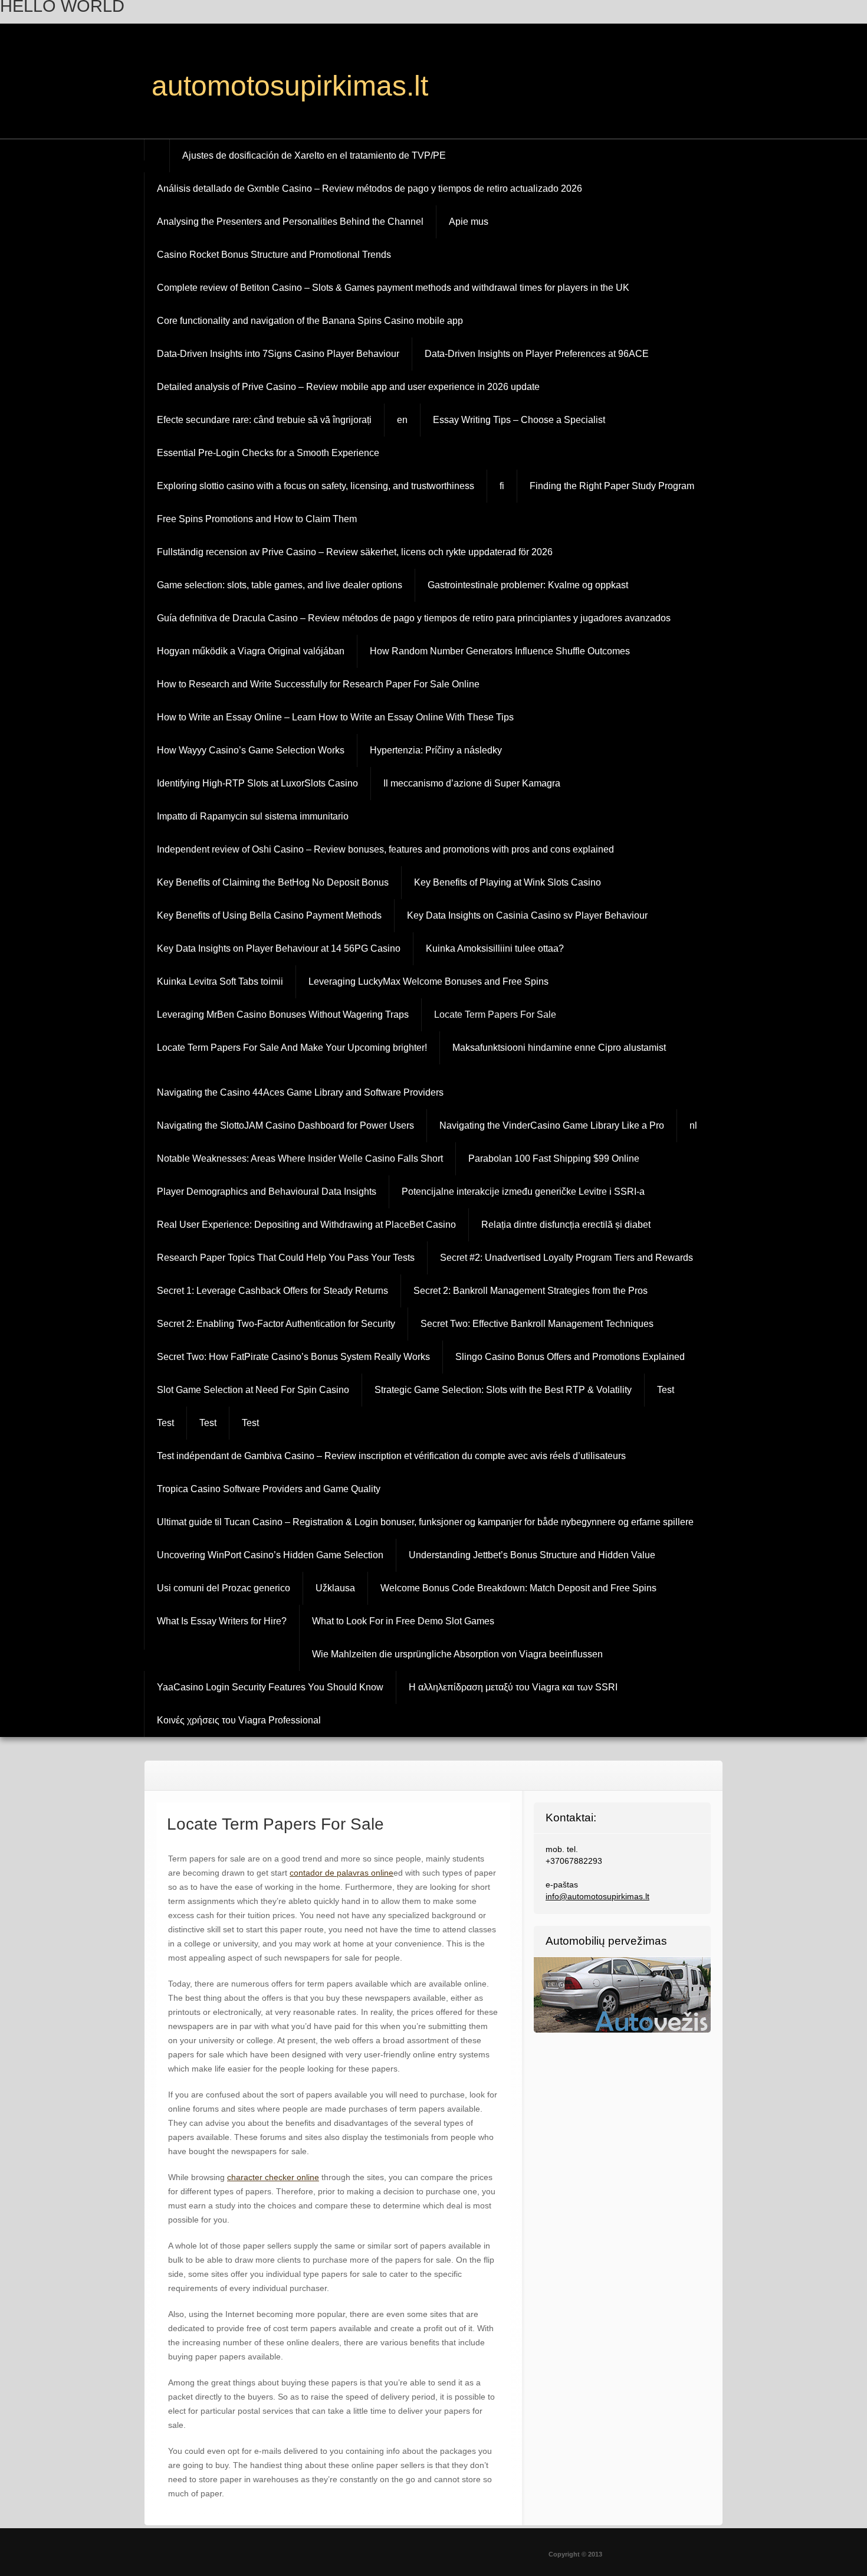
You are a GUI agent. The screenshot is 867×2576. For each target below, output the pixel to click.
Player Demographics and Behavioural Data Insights (267, 1192)
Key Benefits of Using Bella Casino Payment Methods (269, 915)
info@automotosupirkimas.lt (597, 1896)
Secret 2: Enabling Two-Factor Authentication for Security (276, 1324)
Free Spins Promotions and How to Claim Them (257, 519)
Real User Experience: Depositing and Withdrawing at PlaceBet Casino (306, 1225)
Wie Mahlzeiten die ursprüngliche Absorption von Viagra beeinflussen (457, 1654)
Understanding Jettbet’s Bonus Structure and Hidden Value (532, 1555)
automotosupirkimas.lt (290, 86)
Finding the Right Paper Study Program (612, 486)
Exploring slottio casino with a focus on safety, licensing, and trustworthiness (316, 486)
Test (666, 1390)
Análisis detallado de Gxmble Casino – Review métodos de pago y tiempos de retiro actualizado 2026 (370, 189)
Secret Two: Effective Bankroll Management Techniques (537, 1324)
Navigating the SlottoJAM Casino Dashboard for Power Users (285, 1125)
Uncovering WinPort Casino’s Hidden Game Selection (270, 1555)
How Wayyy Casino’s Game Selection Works (251, 750)
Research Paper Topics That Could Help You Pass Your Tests (286, 1258)
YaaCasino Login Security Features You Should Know (270, 1687)
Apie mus (469, 222)
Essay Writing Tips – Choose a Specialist (519, 420)
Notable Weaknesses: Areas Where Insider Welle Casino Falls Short (300, 1158)
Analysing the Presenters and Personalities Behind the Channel (290, 222)
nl (693, 1125)
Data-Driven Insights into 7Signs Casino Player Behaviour (278, 354)
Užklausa (335, 1588)
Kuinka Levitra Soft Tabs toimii (220, 981)
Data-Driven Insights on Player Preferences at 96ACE (537, 354)
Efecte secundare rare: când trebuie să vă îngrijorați (264, 420)
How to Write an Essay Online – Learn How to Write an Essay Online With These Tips (335, 717)
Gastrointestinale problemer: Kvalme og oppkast (528, 585)
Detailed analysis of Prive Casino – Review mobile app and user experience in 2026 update (348, 387)
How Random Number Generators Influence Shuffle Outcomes (500, 651)
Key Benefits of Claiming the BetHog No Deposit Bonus (273, 882)
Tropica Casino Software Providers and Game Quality (269, 1489)
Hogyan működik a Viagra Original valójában (251, 651)
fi (502, 486)
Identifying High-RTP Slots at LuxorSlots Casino (257, 783)
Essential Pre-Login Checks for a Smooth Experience (268, 453)
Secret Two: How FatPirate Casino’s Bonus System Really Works (293, 1357)
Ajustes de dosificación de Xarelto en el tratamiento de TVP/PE (314, 155)
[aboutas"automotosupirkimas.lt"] (433, 87)
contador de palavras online (341, 1873)
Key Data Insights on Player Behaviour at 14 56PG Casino (279, 948)
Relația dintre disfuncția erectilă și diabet (566, 1225)
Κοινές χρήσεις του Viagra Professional (239, 1720)
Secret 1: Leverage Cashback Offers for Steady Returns (272, 1291)
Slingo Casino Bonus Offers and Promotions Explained (570, 1357)
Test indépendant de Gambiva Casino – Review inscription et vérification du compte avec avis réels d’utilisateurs (391, 1456)
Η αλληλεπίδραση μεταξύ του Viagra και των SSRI (513, 1687)
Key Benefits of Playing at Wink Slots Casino (508, 882)
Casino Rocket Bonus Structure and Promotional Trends (274, 255)
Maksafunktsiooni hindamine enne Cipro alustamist (559, 1048)
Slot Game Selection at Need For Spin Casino (253, 1390)
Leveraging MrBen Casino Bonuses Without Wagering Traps (283, 1015)
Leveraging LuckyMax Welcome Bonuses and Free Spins (428, 981)
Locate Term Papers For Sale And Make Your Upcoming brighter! (292, 1048)
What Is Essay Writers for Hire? (222, 1621)
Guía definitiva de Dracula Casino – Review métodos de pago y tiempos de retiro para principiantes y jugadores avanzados (414, 618)
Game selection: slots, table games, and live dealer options (280, 585)
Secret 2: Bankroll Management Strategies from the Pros (531, 1291)
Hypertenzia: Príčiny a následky (436, 750)
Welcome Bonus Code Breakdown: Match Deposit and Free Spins (518, 1588)
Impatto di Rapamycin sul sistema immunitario (253, 816)
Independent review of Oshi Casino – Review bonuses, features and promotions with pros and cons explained (385, 849)
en (402, 420)
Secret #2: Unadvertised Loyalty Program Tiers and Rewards (566, 1258)
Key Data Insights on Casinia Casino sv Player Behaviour (527, 915)
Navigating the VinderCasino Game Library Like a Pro (552, 1125)
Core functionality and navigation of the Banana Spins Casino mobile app (310, 321)
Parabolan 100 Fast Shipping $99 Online (554, 1158)
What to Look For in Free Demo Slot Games (403, 1621)
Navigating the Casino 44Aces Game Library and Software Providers (300, 1092)
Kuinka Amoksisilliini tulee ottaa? (495, 948)
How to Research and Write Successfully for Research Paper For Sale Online (318, 684)
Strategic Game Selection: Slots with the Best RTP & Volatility (503, 1390)
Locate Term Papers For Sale (495, 1015)
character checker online (273, 2177)
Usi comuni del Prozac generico (224, 1588)
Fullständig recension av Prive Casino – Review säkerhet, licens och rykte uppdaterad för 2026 (355, 552)
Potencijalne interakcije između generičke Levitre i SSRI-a (523, 1192)
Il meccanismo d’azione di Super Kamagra (472, 783)
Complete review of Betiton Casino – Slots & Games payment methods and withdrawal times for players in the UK (393, 288)
